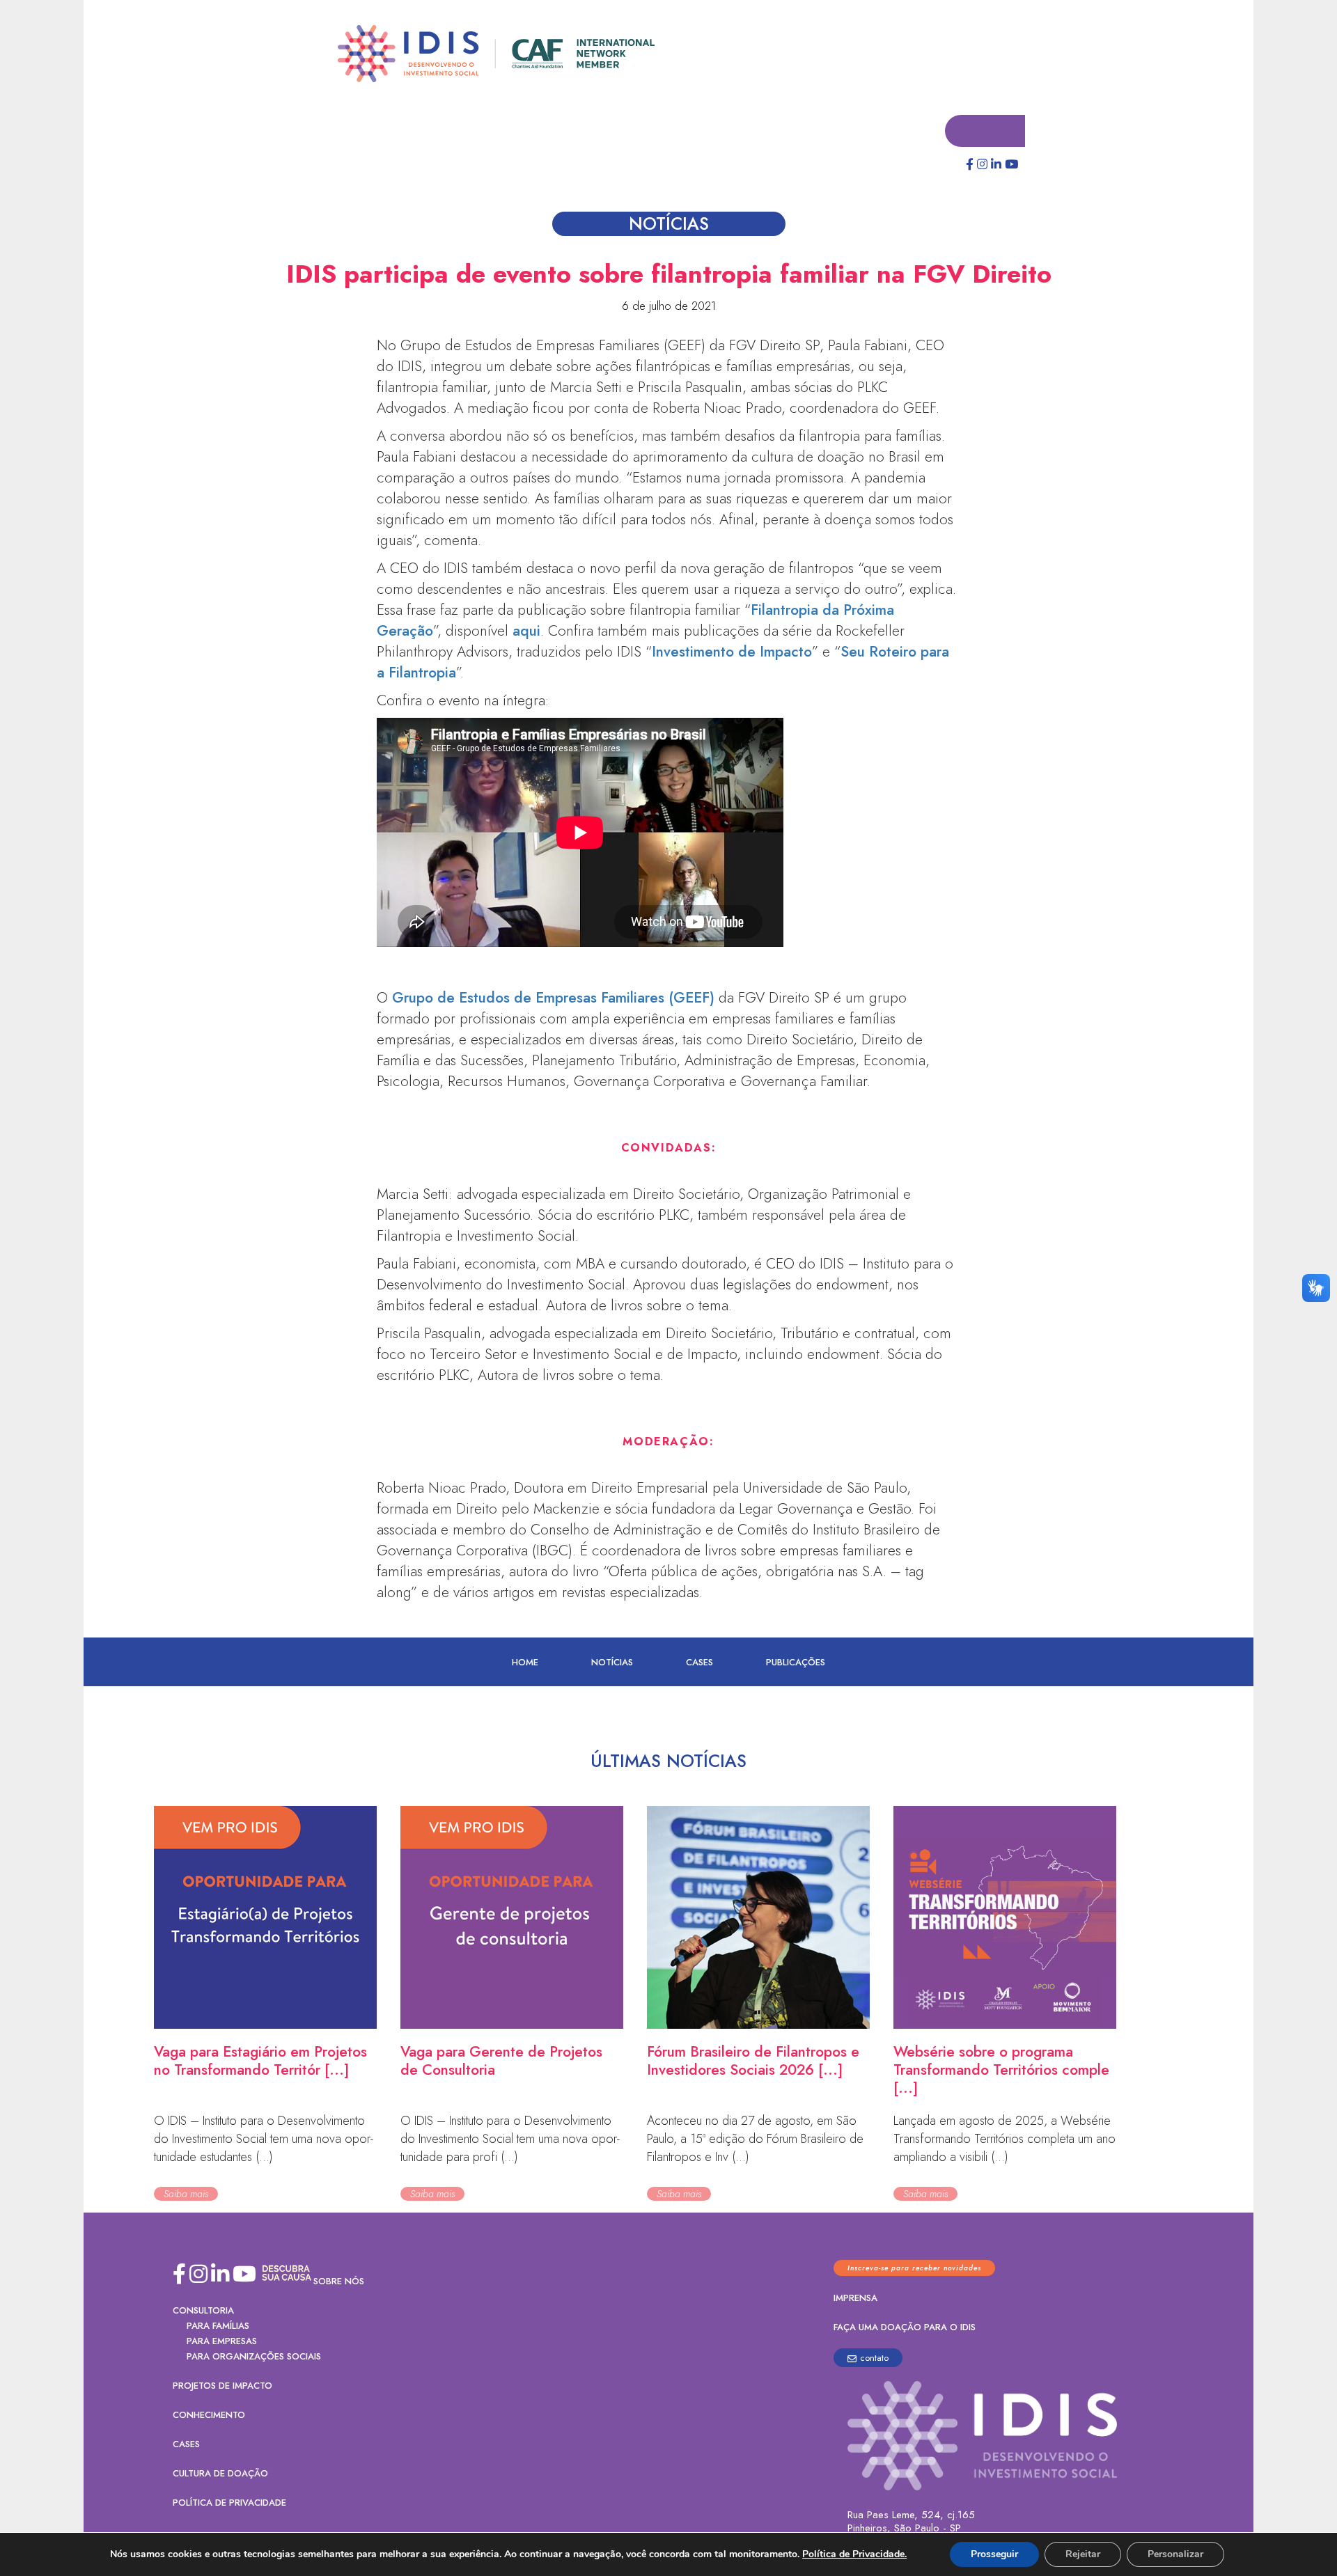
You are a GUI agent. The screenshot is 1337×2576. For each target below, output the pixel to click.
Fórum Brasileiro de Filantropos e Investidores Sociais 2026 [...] (753, 2061)
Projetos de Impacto (222, 2386)
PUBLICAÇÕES (796, 1663)
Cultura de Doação (220, 2474)
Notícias (612, 1663)
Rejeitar (1083, 2554)
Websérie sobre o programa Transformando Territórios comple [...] (1001, 2071)
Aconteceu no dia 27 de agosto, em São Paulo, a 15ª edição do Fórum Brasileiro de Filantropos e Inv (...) (755, 2139)
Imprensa (855, 2299)
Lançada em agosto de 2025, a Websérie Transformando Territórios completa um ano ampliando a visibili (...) (1004, 2139)
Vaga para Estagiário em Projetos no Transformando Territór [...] (260, 2061)
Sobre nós (339, 2282)
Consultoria (203, 2311)
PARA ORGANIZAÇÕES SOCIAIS (254, 2357)
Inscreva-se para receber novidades (914, 2269)
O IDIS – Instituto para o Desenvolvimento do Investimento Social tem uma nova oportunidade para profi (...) (510, 2139)
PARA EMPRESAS (222, 2342)
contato (874, 2358)
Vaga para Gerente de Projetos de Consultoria (501, 2061)
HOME (525, 1663)
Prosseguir (994, 2554)
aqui (526, 631)
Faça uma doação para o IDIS (905, 2328)
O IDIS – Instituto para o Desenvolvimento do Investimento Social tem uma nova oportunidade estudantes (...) (264, 2139)
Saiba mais (186, 2194)
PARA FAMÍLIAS (218, 2326)
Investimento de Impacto (732, 652)
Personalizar (1175, 2554)
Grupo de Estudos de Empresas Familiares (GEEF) (553, 998)
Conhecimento (209, 2416)
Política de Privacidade (229, 2503)
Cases (699, 1663)
